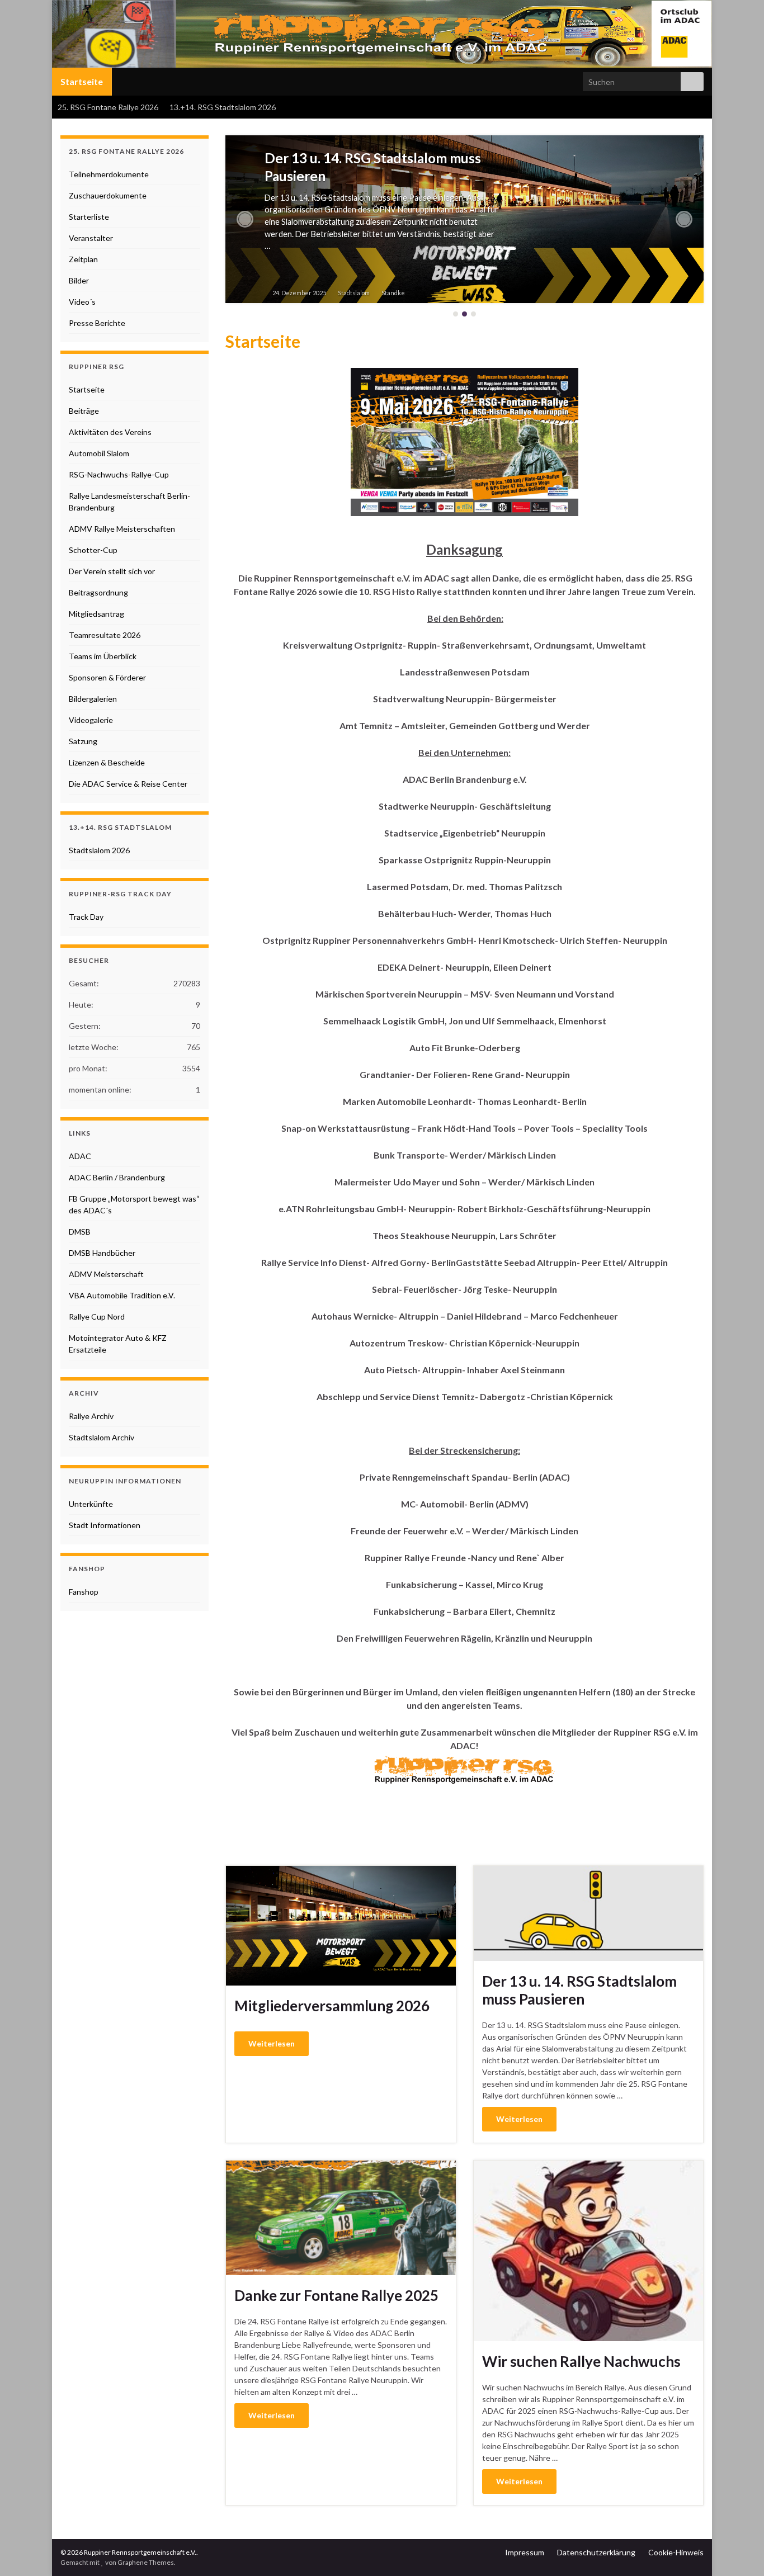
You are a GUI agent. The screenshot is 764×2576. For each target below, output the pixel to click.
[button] (245, 219)
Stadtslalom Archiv (102, 1437)
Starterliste (89, 217)
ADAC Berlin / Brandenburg (117, 1177)
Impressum (525, 2552)
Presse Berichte (97, 323)
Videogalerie (91, 720)
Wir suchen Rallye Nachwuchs (581, 2361)
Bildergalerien (93, 699)
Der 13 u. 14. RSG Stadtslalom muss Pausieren (579, 1990)
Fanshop (84, 1592)
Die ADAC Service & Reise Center (128, 784)
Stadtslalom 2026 (99, 850)
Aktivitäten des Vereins (110, 432)
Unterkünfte (91, 1504)
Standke (393, 293)
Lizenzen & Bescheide (107, 762)
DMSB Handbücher (102, 1253)
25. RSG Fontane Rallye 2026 (108, 107)
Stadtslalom (354, 293)
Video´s (82, 302)
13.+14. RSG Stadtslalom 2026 (223, 107)
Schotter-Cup (93, 550)
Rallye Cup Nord (97, 1317)
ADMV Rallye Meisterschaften (122, 529)
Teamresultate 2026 (105, 635)
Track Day (86, 917)
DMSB (80, 1232)
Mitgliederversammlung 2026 (332, 2006)
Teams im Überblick (103, 656)
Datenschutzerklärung (596, 2552)
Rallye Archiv (91, 1416)
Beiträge (84, 411)
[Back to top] (739, 2551)
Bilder (79, 280)
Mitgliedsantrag (96, 614)
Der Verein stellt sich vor (112, 571)
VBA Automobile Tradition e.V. (122, 1295)
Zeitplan (83, 259)
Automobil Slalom (99, 453)
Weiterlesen (272, 2043)
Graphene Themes (146, 2562)
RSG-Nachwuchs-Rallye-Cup (119, 474)
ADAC (80, 1156)
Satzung (83, 741)
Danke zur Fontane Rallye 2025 (336, 2295)
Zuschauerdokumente (108, 195)
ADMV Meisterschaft (106, 1274)
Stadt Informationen (105, 1525)
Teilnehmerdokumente (109, 174)
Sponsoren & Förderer (107, 677)
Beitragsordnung (98, 592)
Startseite (82, 81)
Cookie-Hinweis (676, 2552)
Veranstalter (91, 238)
